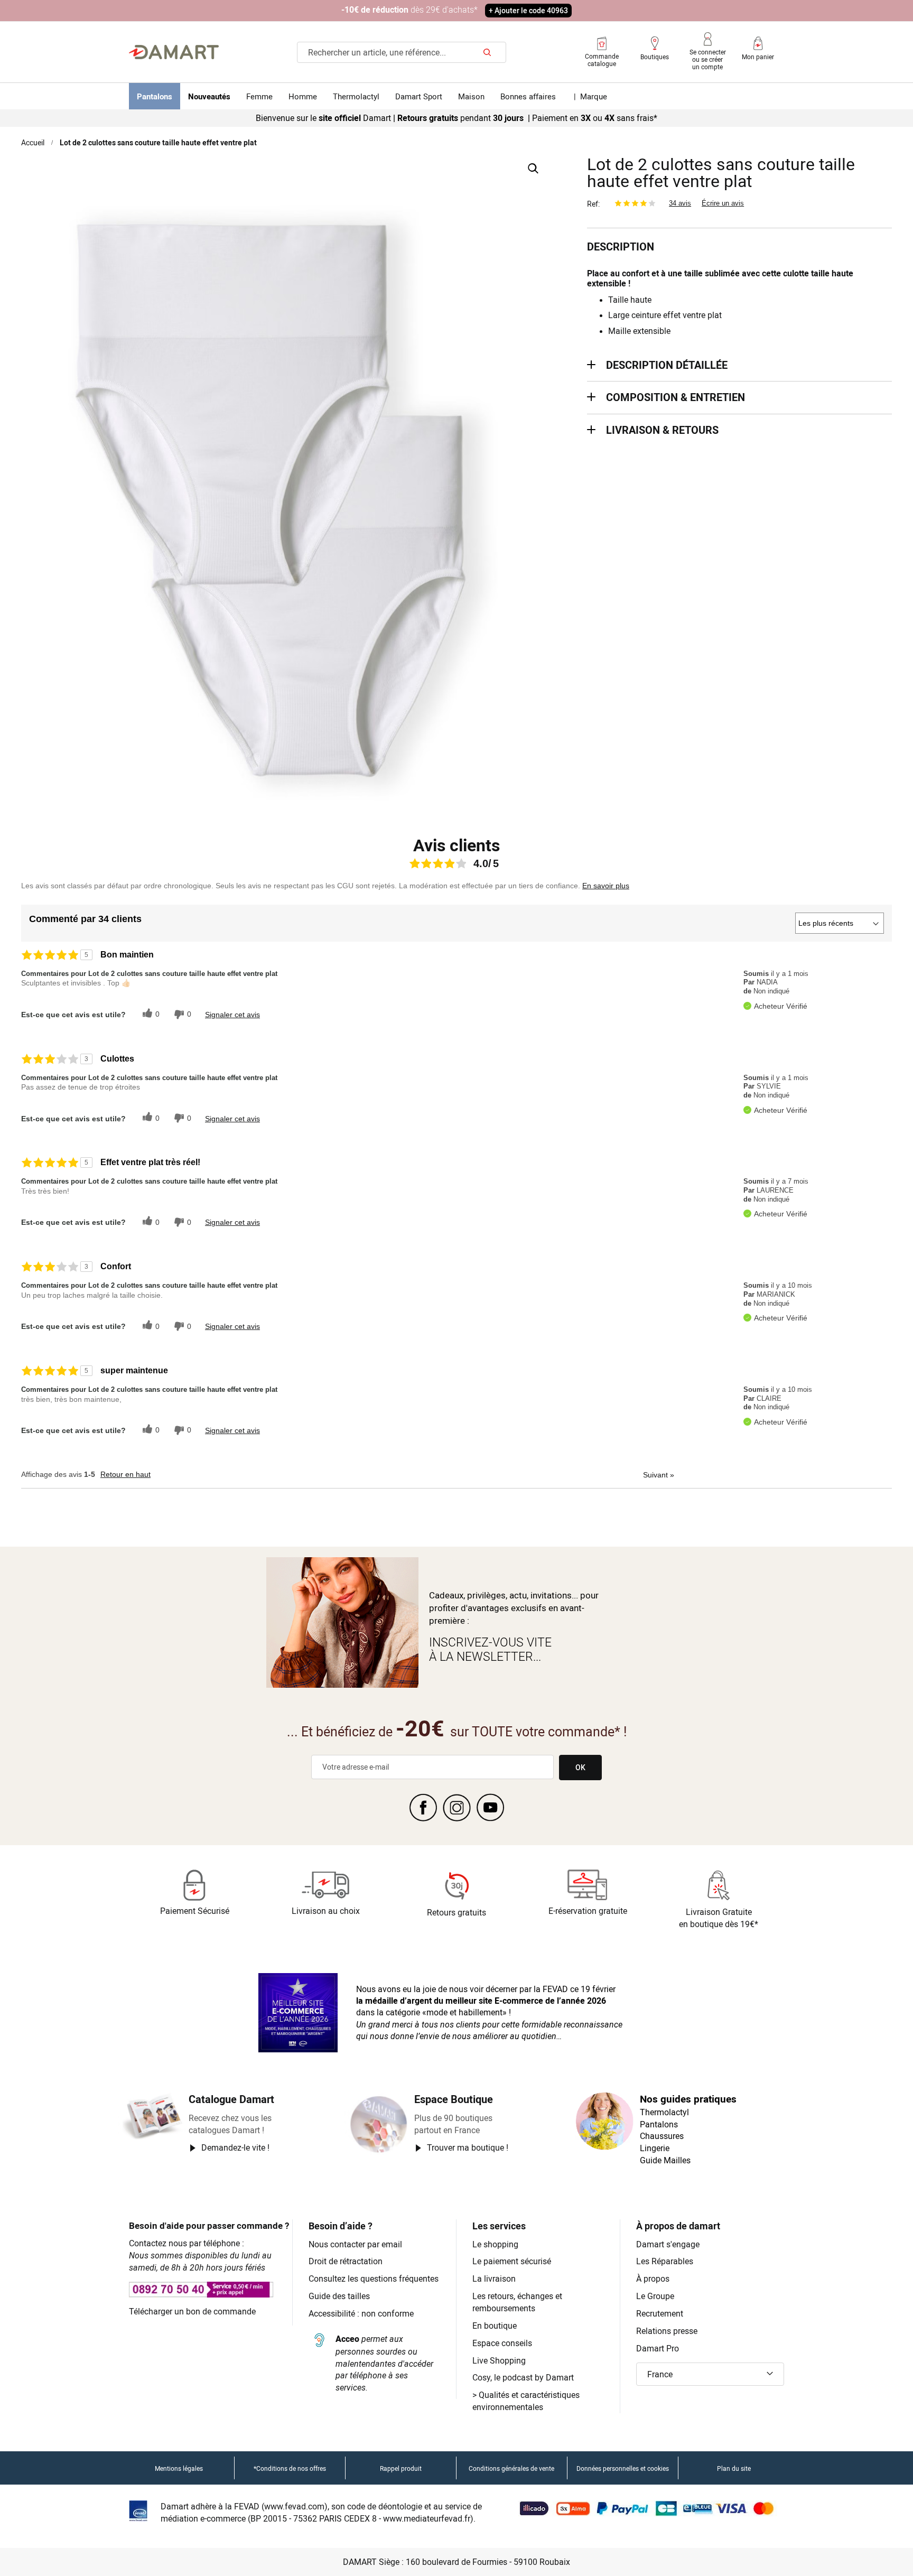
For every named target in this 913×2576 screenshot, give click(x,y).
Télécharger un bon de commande (192, 2311)
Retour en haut (125, 1474)
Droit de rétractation (346, 2261)
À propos (653, 2279)
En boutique (495, 2326)
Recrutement (660, 2313)
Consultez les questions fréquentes (374, 2279)
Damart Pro (658, 2348)
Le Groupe (655, 2296)
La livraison (494, 2279)
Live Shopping (499, 2360)
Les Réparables (665, 2261)
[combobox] (402, 52)
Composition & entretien (676, 397)
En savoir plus (606, 886)
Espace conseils (502, 2343)
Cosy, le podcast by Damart (523, 2377)
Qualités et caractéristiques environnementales (526, 2401)
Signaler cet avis (232, 1015)
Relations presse (667, 2331)
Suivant (659, 1475)
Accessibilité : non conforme (361, 2313)
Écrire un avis (723, 203)
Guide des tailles (339, 2296)
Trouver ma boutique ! (468, 2147)
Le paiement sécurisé (512, 2261)
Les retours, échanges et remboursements (517, 2302)
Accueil (33, 142)
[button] (710, 2374)
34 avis (680, 203)
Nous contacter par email (355, 2244)
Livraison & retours (662, 430)
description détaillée (667, 365)
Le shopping (495, 2244)
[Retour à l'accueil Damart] (174, 52)
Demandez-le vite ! (235, 2147)
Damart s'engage (668, 2244)
